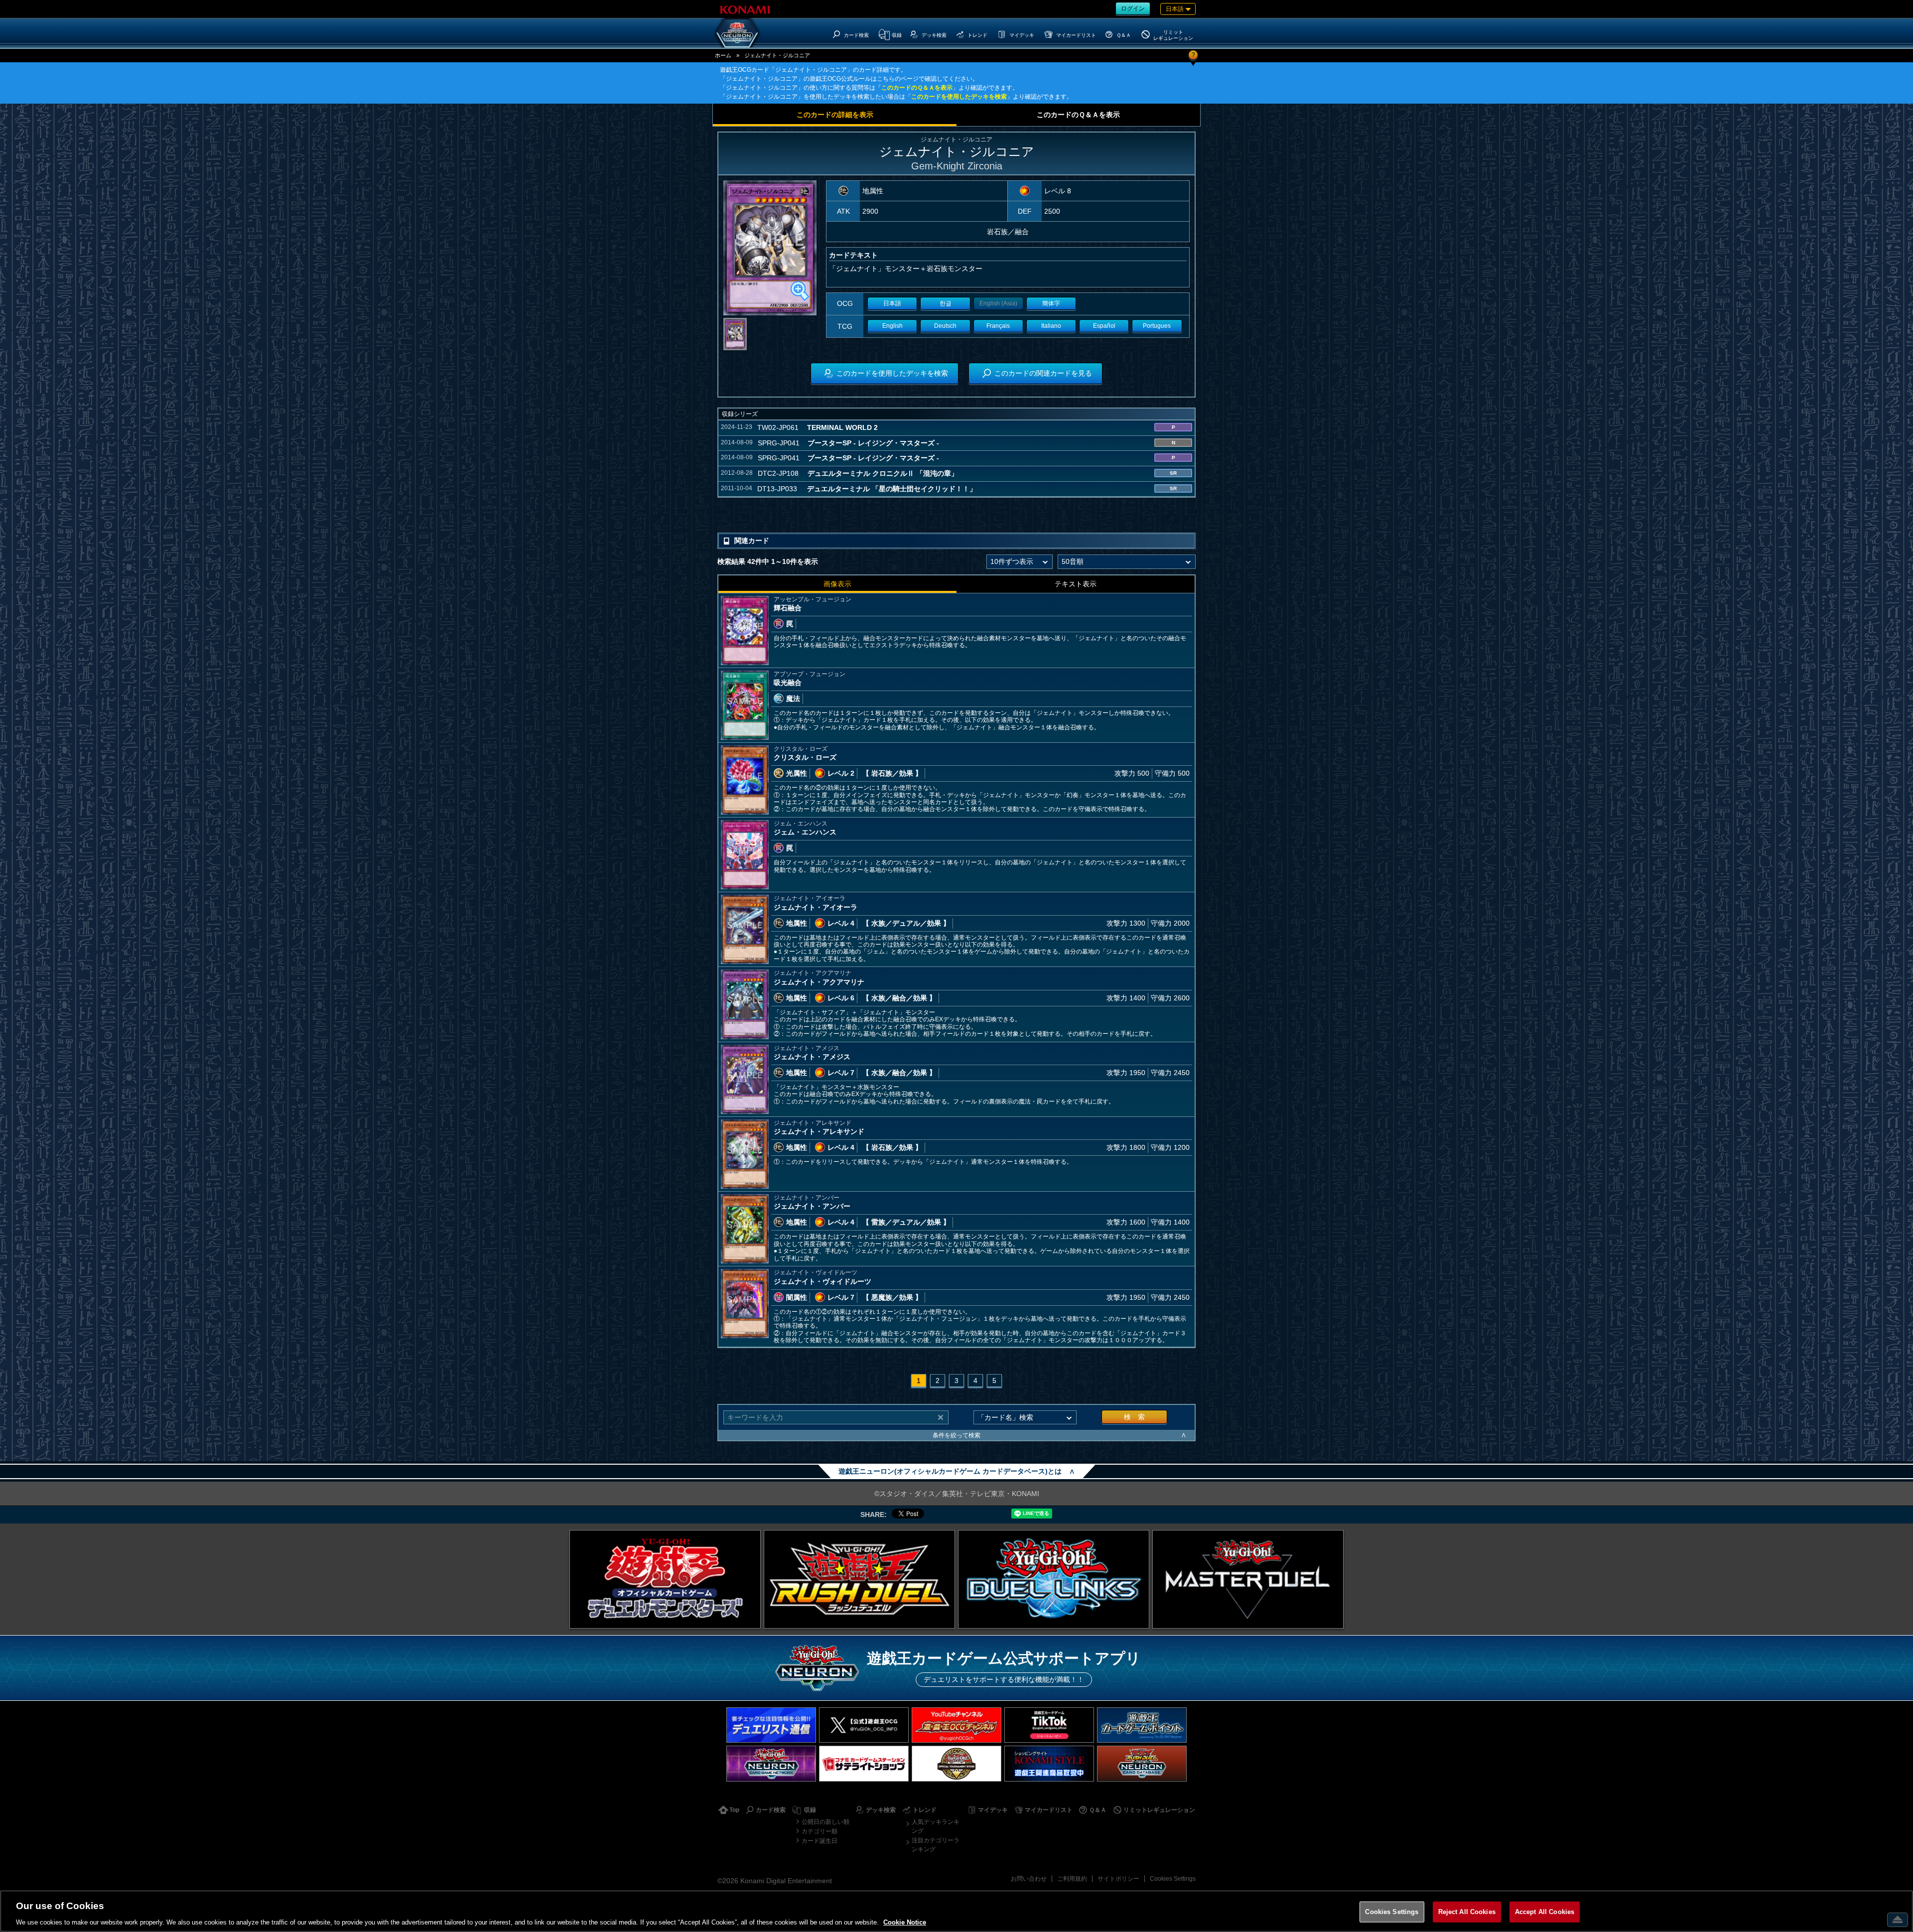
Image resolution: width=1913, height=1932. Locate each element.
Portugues (1157, 326)
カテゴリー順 (820, 1831)
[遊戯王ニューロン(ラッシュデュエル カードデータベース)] (1142, 1763)
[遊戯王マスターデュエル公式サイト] (1248, 1579)
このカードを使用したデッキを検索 (959, 97)
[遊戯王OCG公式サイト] (665, 1579)
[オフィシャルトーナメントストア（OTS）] (956, 1763)
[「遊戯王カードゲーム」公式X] (864, 1725)
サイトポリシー (1118, 1879)
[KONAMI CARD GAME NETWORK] (771, 1763)
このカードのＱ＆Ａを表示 (917, 88)
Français (998, 326)
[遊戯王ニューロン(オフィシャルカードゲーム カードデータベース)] (737, 33)
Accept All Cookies (1545, 1911)
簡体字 (1051, 303)
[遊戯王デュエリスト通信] (771, 1725)
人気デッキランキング (936, 1826)
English (892, 326)
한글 (946, 303)
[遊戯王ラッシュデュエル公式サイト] (859, 1579)
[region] (956, 1911)
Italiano (1051, 326)
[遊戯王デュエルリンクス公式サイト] (1054, 1579)
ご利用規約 (1072, 1879)
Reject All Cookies (1467, 1911)
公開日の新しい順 (825, 1822)
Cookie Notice (905, 1922)
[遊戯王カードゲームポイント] (1142, 1725)
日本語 (892, 303)
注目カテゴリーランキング (936, 1845)
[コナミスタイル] (1049, 1763)
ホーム (723, 55)
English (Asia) (998, 303)
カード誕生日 (820, 1841)
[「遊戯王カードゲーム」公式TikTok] (1049, 1725)
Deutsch (945, 326)
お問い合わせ (1029, 1879)
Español (1104, 326)
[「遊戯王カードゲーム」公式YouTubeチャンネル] (956, 1725)
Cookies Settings (1173, 1879)
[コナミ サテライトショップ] (864, 1763)
